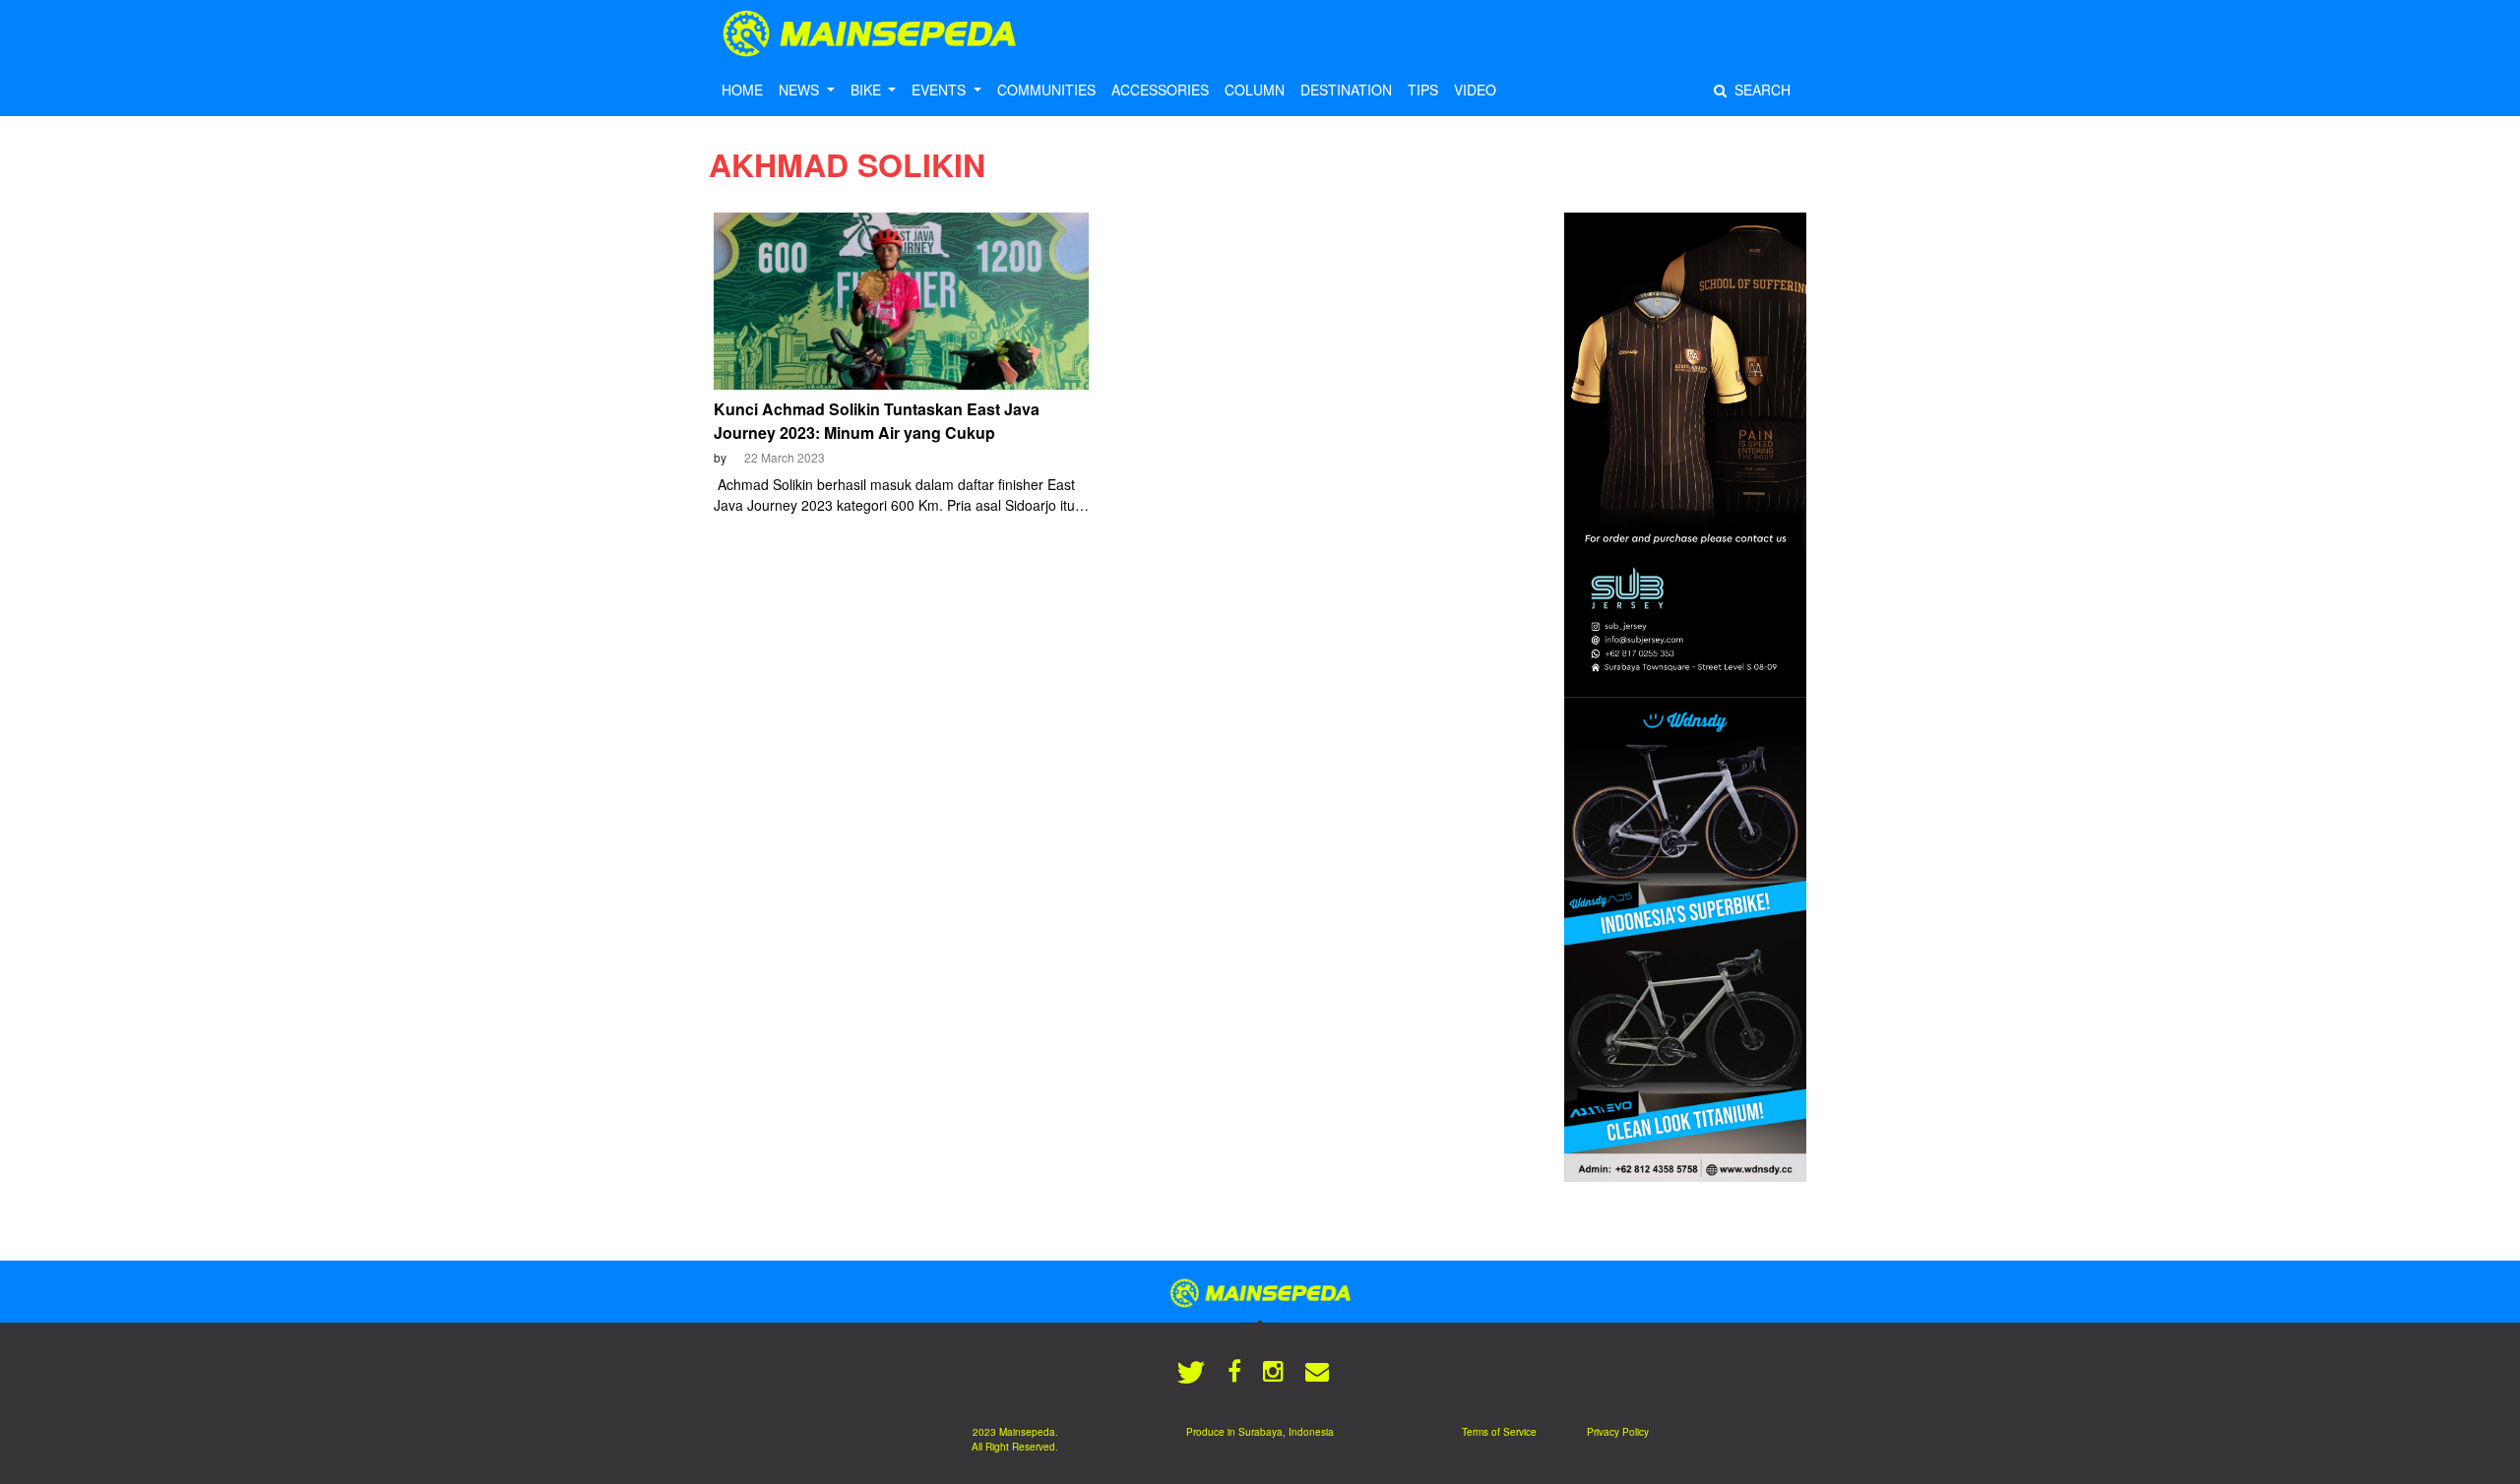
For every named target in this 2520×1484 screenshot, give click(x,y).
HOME (742, 90)
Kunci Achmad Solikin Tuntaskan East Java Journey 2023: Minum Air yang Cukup (877, 421)
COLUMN (1255, 90)
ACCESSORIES (1160, 90)
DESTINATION (1346, 90)
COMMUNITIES (1046, 90)
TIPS (1423, 90)
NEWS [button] (801, 90)
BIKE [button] (868, 90)
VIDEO (1475, 90)
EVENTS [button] (941, 90)
